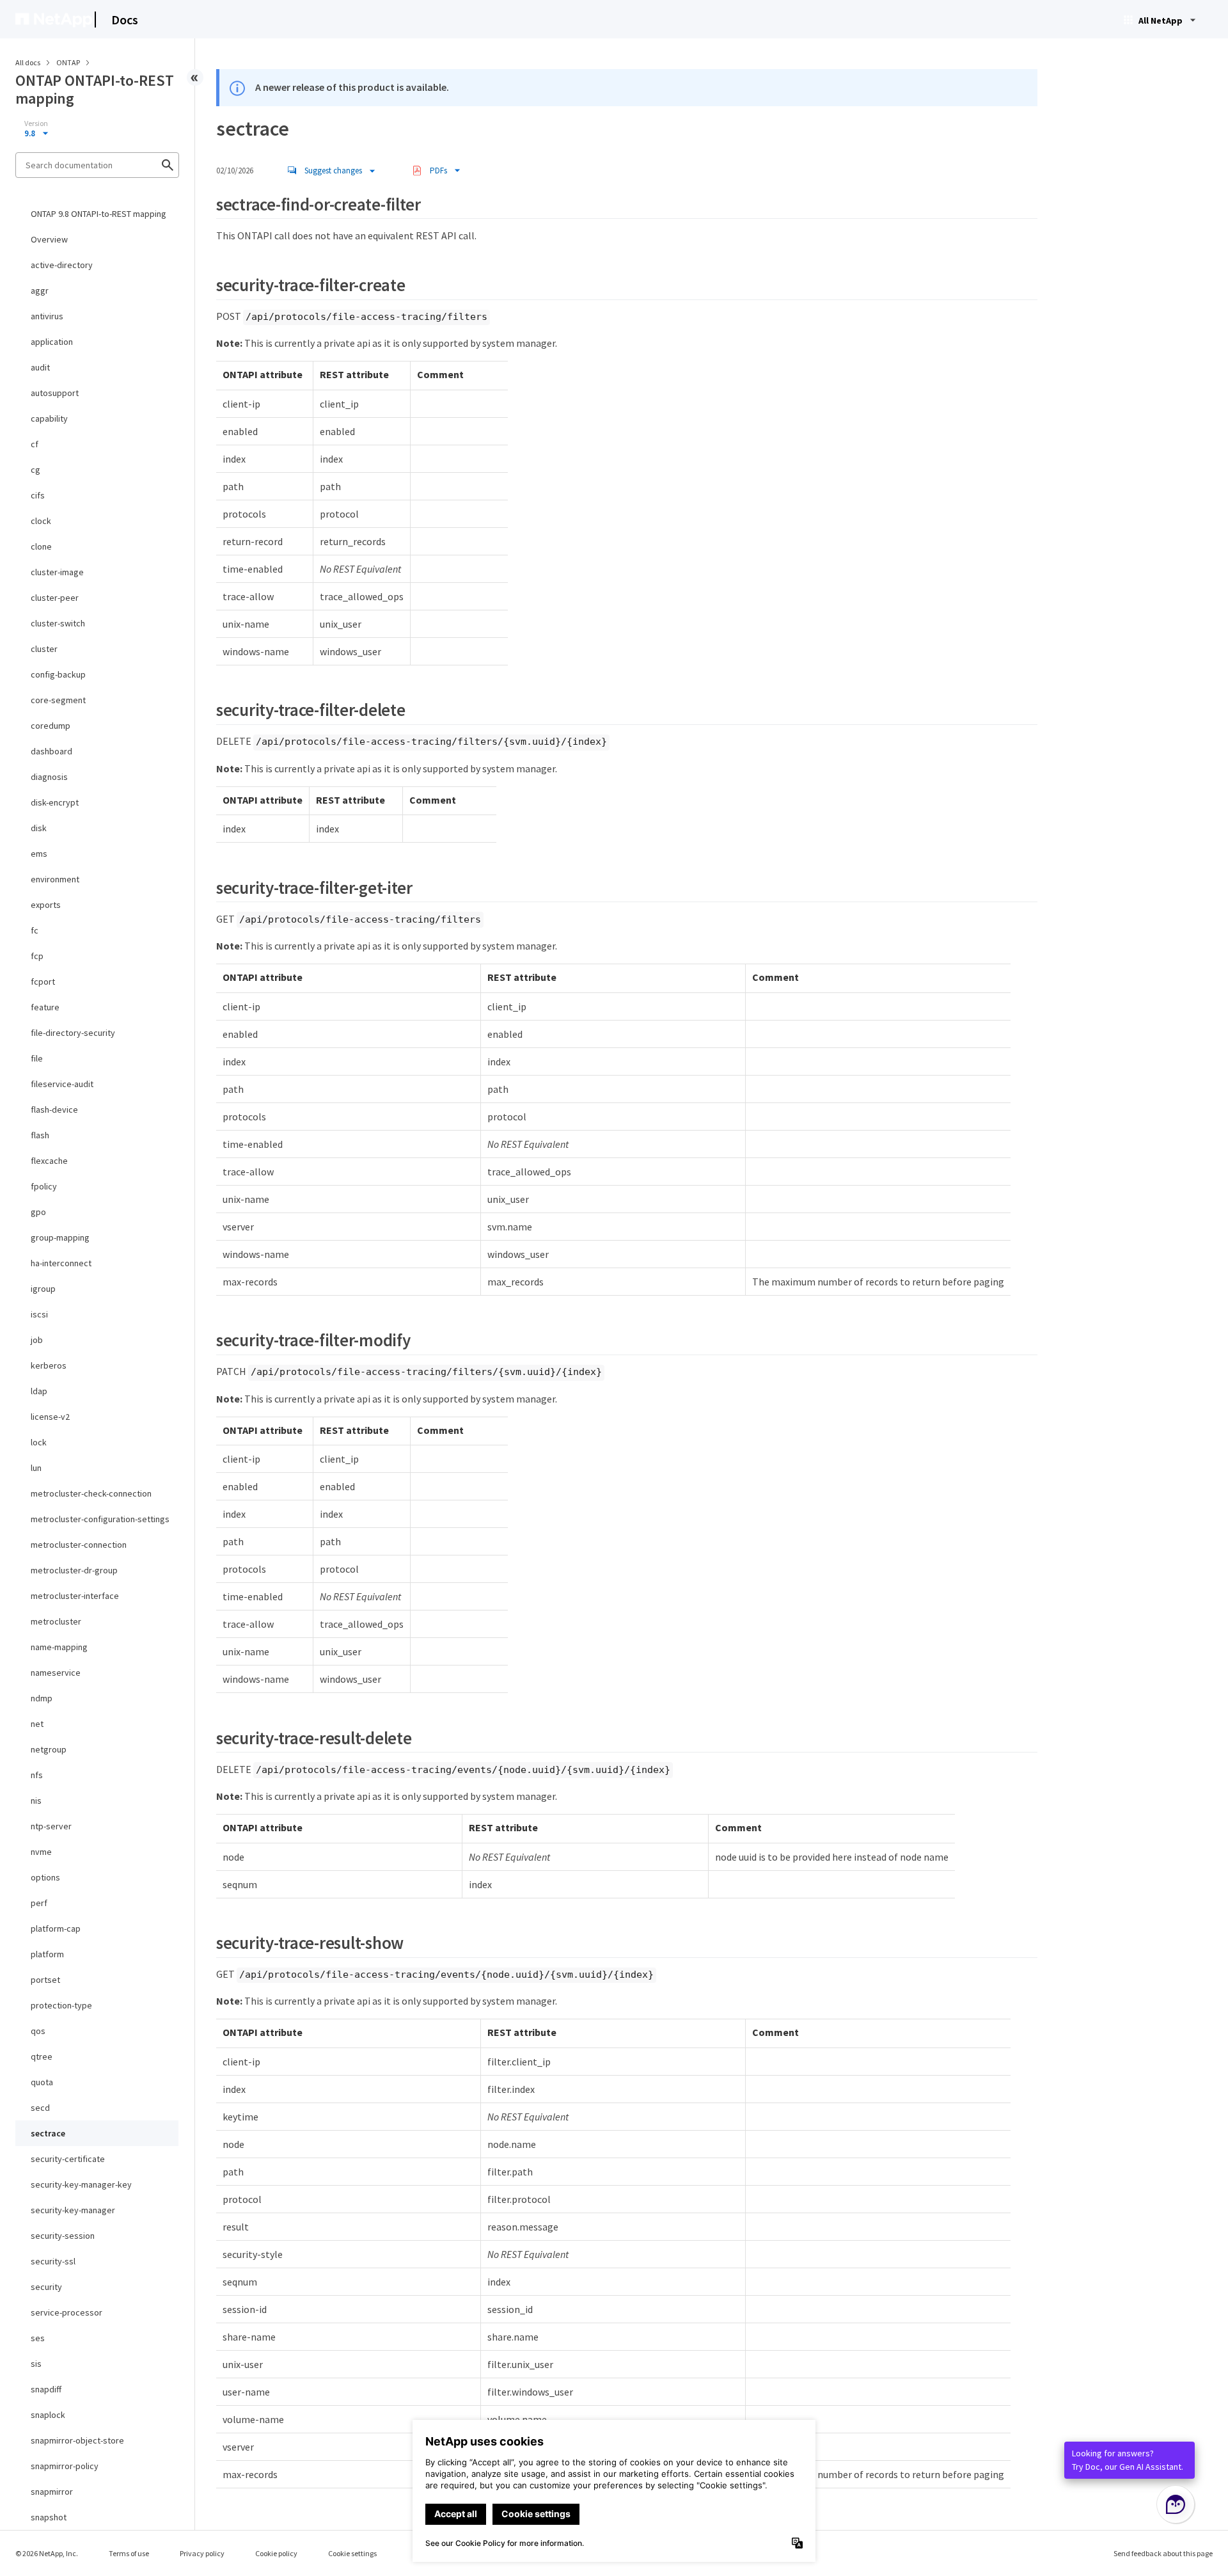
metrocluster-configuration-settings (100, 1519)
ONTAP (69, 62)
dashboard (51, 751)
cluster (44, 649)
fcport (43, 982)
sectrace (48, 2133)
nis (36, 1801)
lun (36, 1468)
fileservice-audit (62, 1084)
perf (39, 1903)
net (37, 1724)
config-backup (58, 674)
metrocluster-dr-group (74, 1570)
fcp (37, 956)
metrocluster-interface (75, 1596)
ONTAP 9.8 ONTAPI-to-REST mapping (98, 214)
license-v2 (50, 1417)
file (37, 1058)
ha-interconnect (61, 1263)
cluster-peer (55, 598)
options (45, 1877)
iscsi (39, 1314)
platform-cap (56, 1928)
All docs (28, 62)
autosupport (55, 393)
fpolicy (44, 1186)
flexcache (49, 1161)
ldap (39, 1391)
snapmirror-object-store (77, 2440)
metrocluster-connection (79, 1545)
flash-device (54, 1109)
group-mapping (60, 1237)
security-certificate (68, 2159)
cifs (38, 495)
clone (41, 546)
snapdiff (46, 2389)
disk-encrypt (55, 802)
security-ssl (53, 2261)
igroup (43, 1289)
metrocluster (56, 1621)
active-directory (62, 265)
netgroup (49, 1749)
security (46, 2287)
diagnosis (49, 777)
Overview (49, 239)
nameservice (56, 1673)
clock (41, 521)
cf (35, 444)
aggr (40, 290)
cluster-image (57, 572)
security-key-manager (73, 2210)
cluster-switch (58, 623)
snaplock (48, 2415)
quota (42, 2082)
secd (40, 2108)
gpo (38, 1212)
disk (39, 828)
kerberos (49, 1365)
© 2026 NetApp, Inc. (47, 2553)
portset (45, 1980)
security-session (63, 2236)
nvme (41, 1852)
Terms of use (129, 2553)
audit (40, 367)
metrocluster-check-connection (91, 1493)
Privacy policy (202, 2553)
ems (39, 854)
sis (36, 2364)
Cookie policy (276, 2553)
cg (35, 470)
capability (49, 418)
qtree (42, 2056)
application (52, 342)
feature (45, 1007)
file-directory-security (73, 1033)
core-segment (58, 700)
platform (47, 1954)
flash (40, 1135)
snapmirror (52, 2492)
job (37, 1340)
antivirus (47, 316)
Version (36, 123)
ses (38, 2338)
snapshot (49, 2517)
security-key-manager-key (81, 2184)
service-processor (67, 2312)
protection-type (61, 2005)
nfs (37, 1775)
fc (35, 930)
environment (55, 879)
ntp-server (51, 1826)
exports (46, 905)
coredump (51, 726)
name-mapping (59, 1647)
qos (38, 2031)
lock (39, 1442)
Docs (125, 20)
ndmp (42, 1698)
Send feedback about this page (1163, 2553)
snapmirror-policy (65, 2466)
